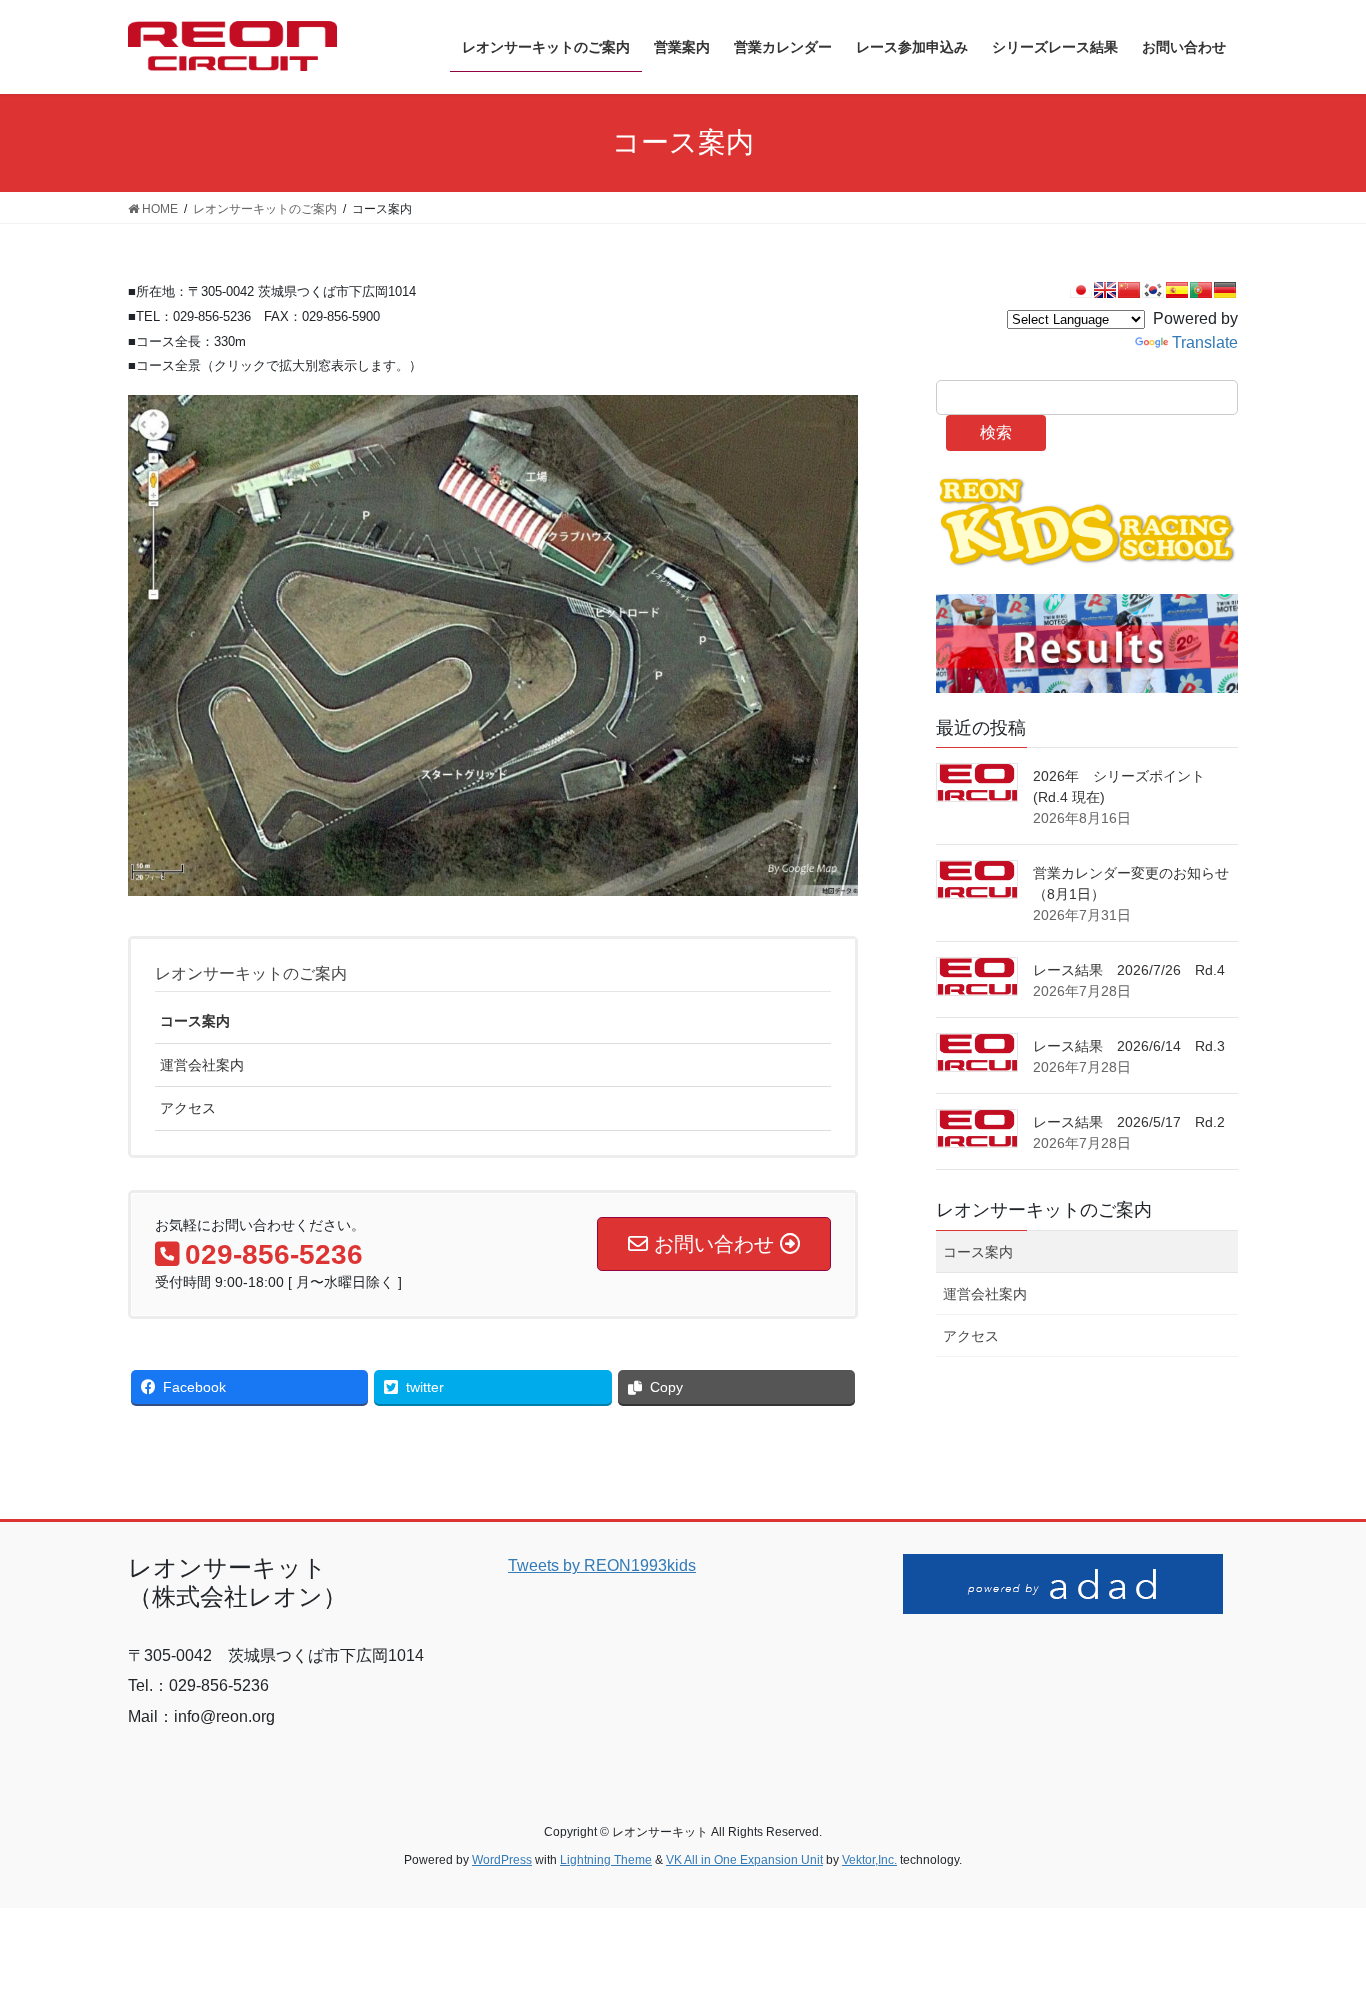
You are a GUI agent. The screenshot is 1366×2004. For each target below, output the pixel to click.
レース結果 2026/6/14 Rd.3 (1129, 1046)
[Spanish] (1177, 290)
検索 (996, 432)
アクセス (188, 1108)
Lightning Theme (606, 1860)
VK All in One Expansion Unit (744, 1860)
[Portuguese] (1201, 290)
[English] (1105, 290)
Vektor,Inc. (869, 1860)
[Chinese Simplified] (1129, 290)
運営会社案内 (202, 1065)
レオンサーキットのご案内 (251, 973)
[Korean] (1153, 290)
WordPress (502, 1860)
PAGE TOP (1315, 1926)
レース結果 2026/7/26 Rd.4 (1129, 970)
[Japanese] (1081, 290)
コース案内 (195, 1021)
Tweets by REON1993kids (602, 1565)
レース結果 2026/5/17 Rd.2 (1129, 1122)
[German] (1225, 290)
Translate (1205, 342)
